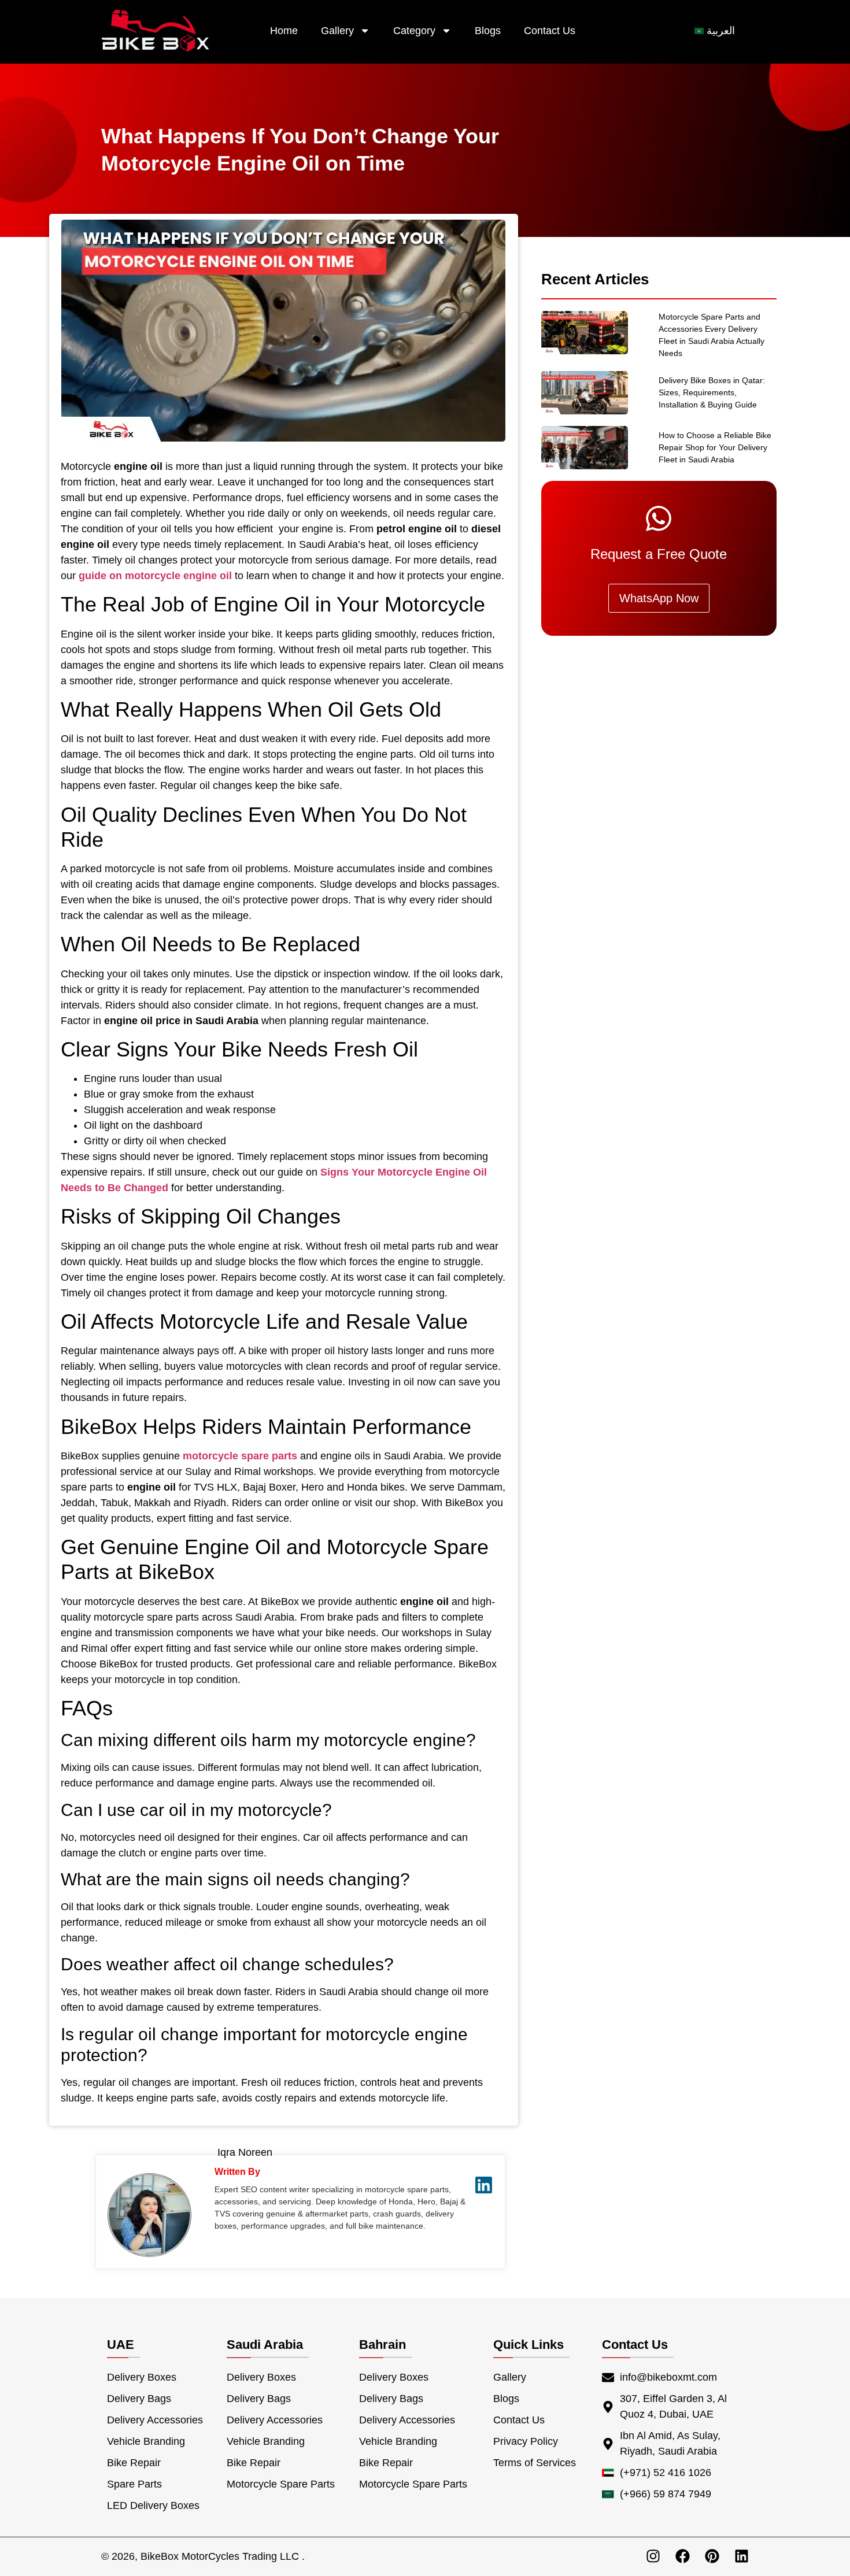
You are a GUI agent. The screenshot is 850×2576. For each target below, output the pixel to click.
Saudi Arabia (265, 2345)
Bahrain (382, 2345)
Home (284, 31)
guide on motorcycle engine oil (155, 576)
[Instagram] (653, 2556)
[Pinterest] (712, 2556)
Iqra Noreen (245, 2152)
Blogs (488, 31)
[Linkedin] (742, 2556)
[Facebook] (683, 2556)
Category (414, 31)
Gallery (337, 31)
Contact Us (550, 31)
